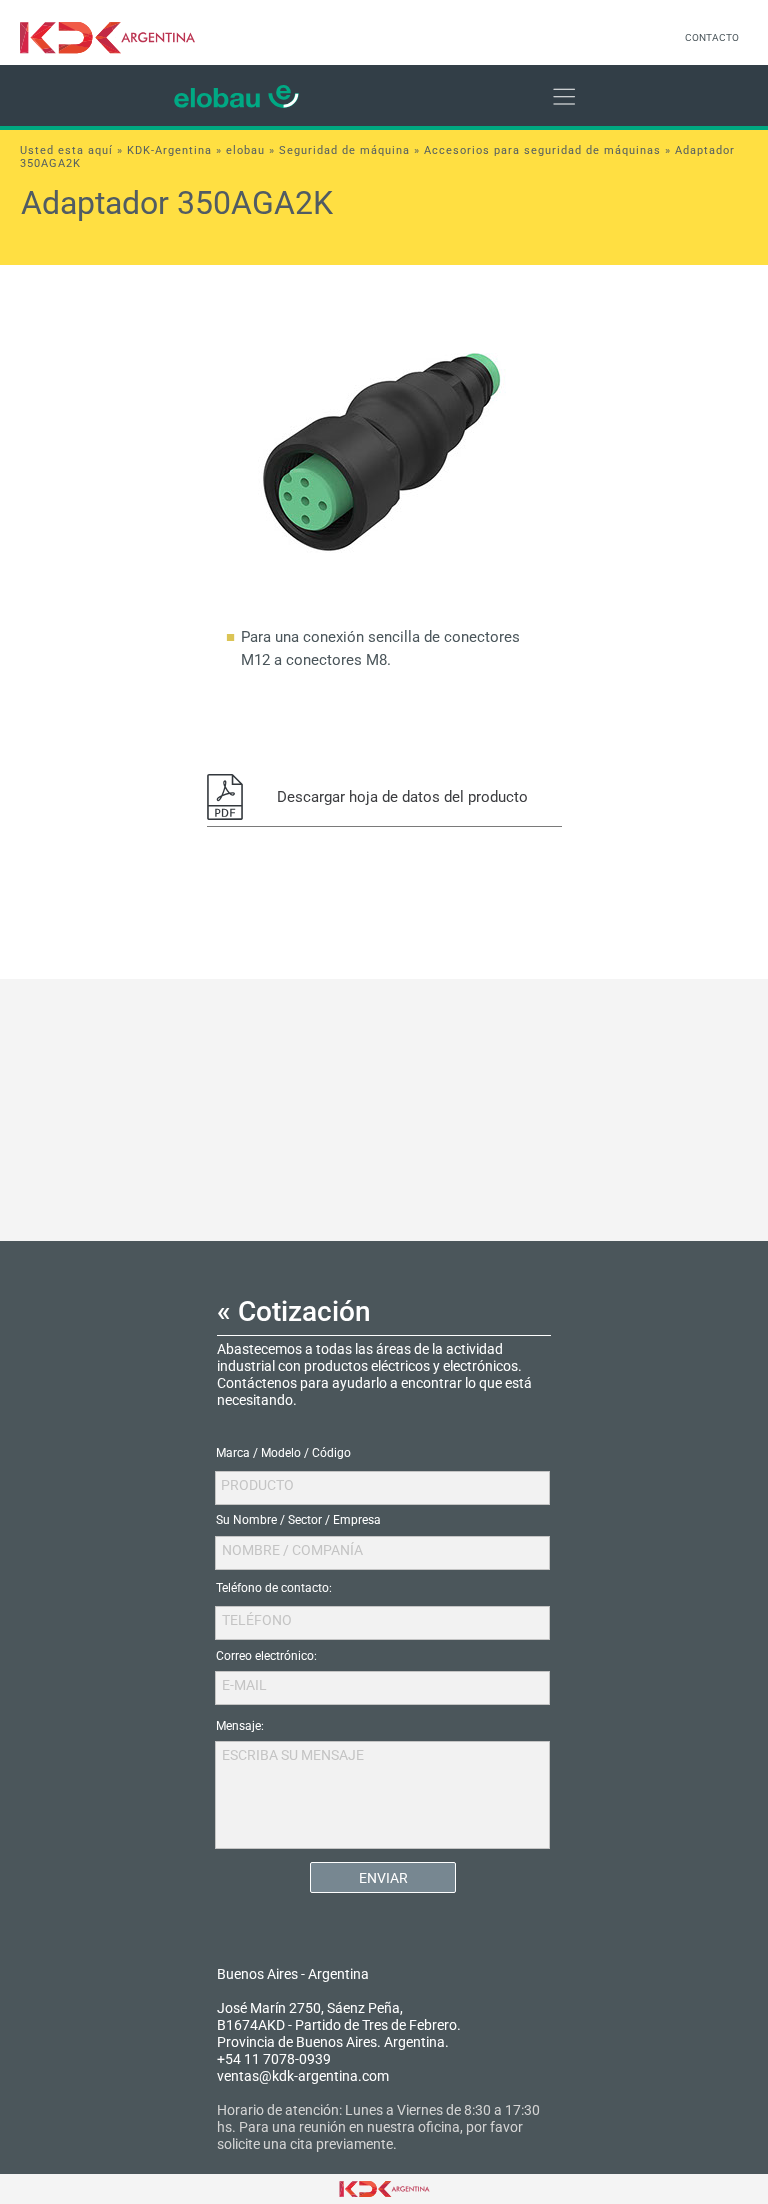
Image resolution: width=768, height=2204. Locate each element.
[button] (384, 797)
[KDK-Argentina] (119, 37)
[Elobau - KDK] (236, 96)
